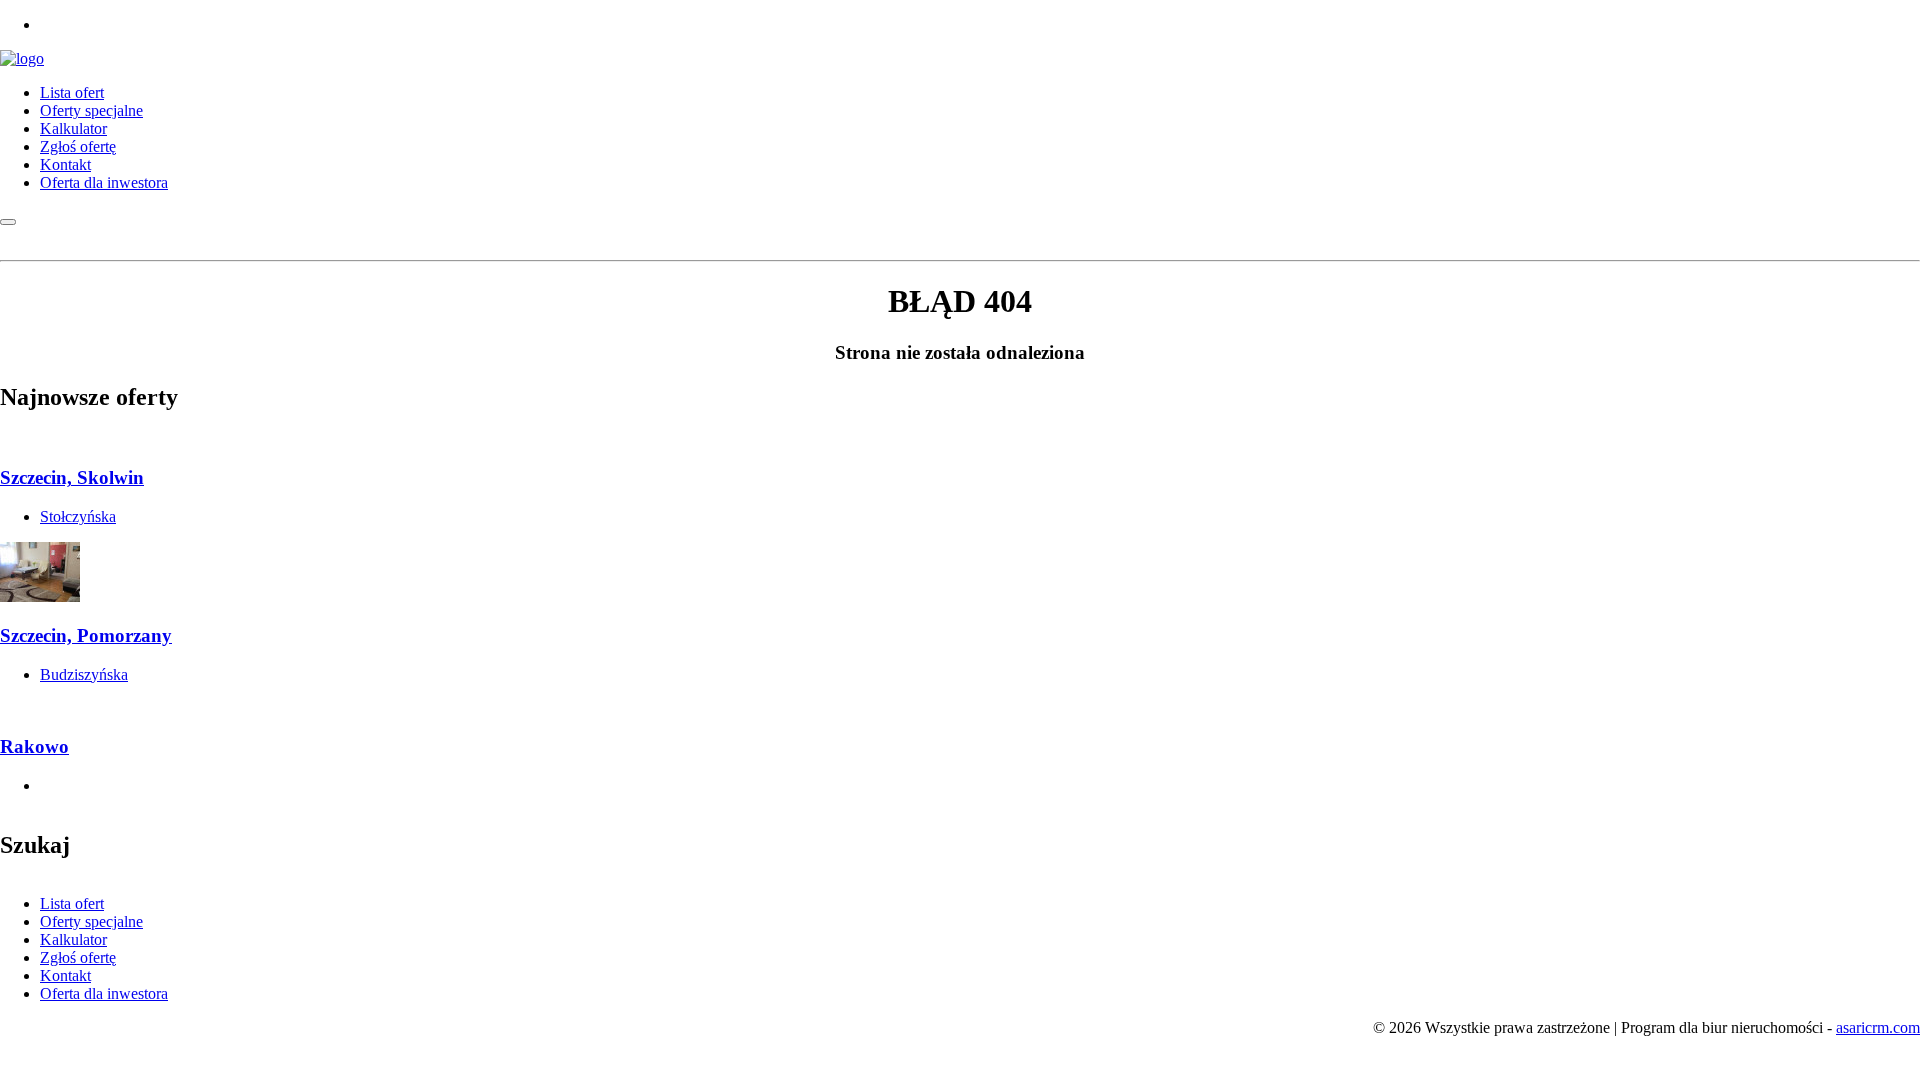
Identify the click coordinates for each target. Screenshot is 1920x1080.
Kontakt (65, 164)
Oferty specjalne (91, 110)
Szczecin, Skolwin (72, 477)
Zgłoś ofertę (78, 146)
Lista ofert (72, 92)
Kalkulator (73, 128)
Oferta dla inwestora (104, 182)
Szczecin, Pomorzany (86, 635)
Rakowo (34, 746)
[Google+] (46, 24)
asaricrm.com (1878, 1027)
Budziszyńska (84, 674)
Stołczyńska (78, 516)
